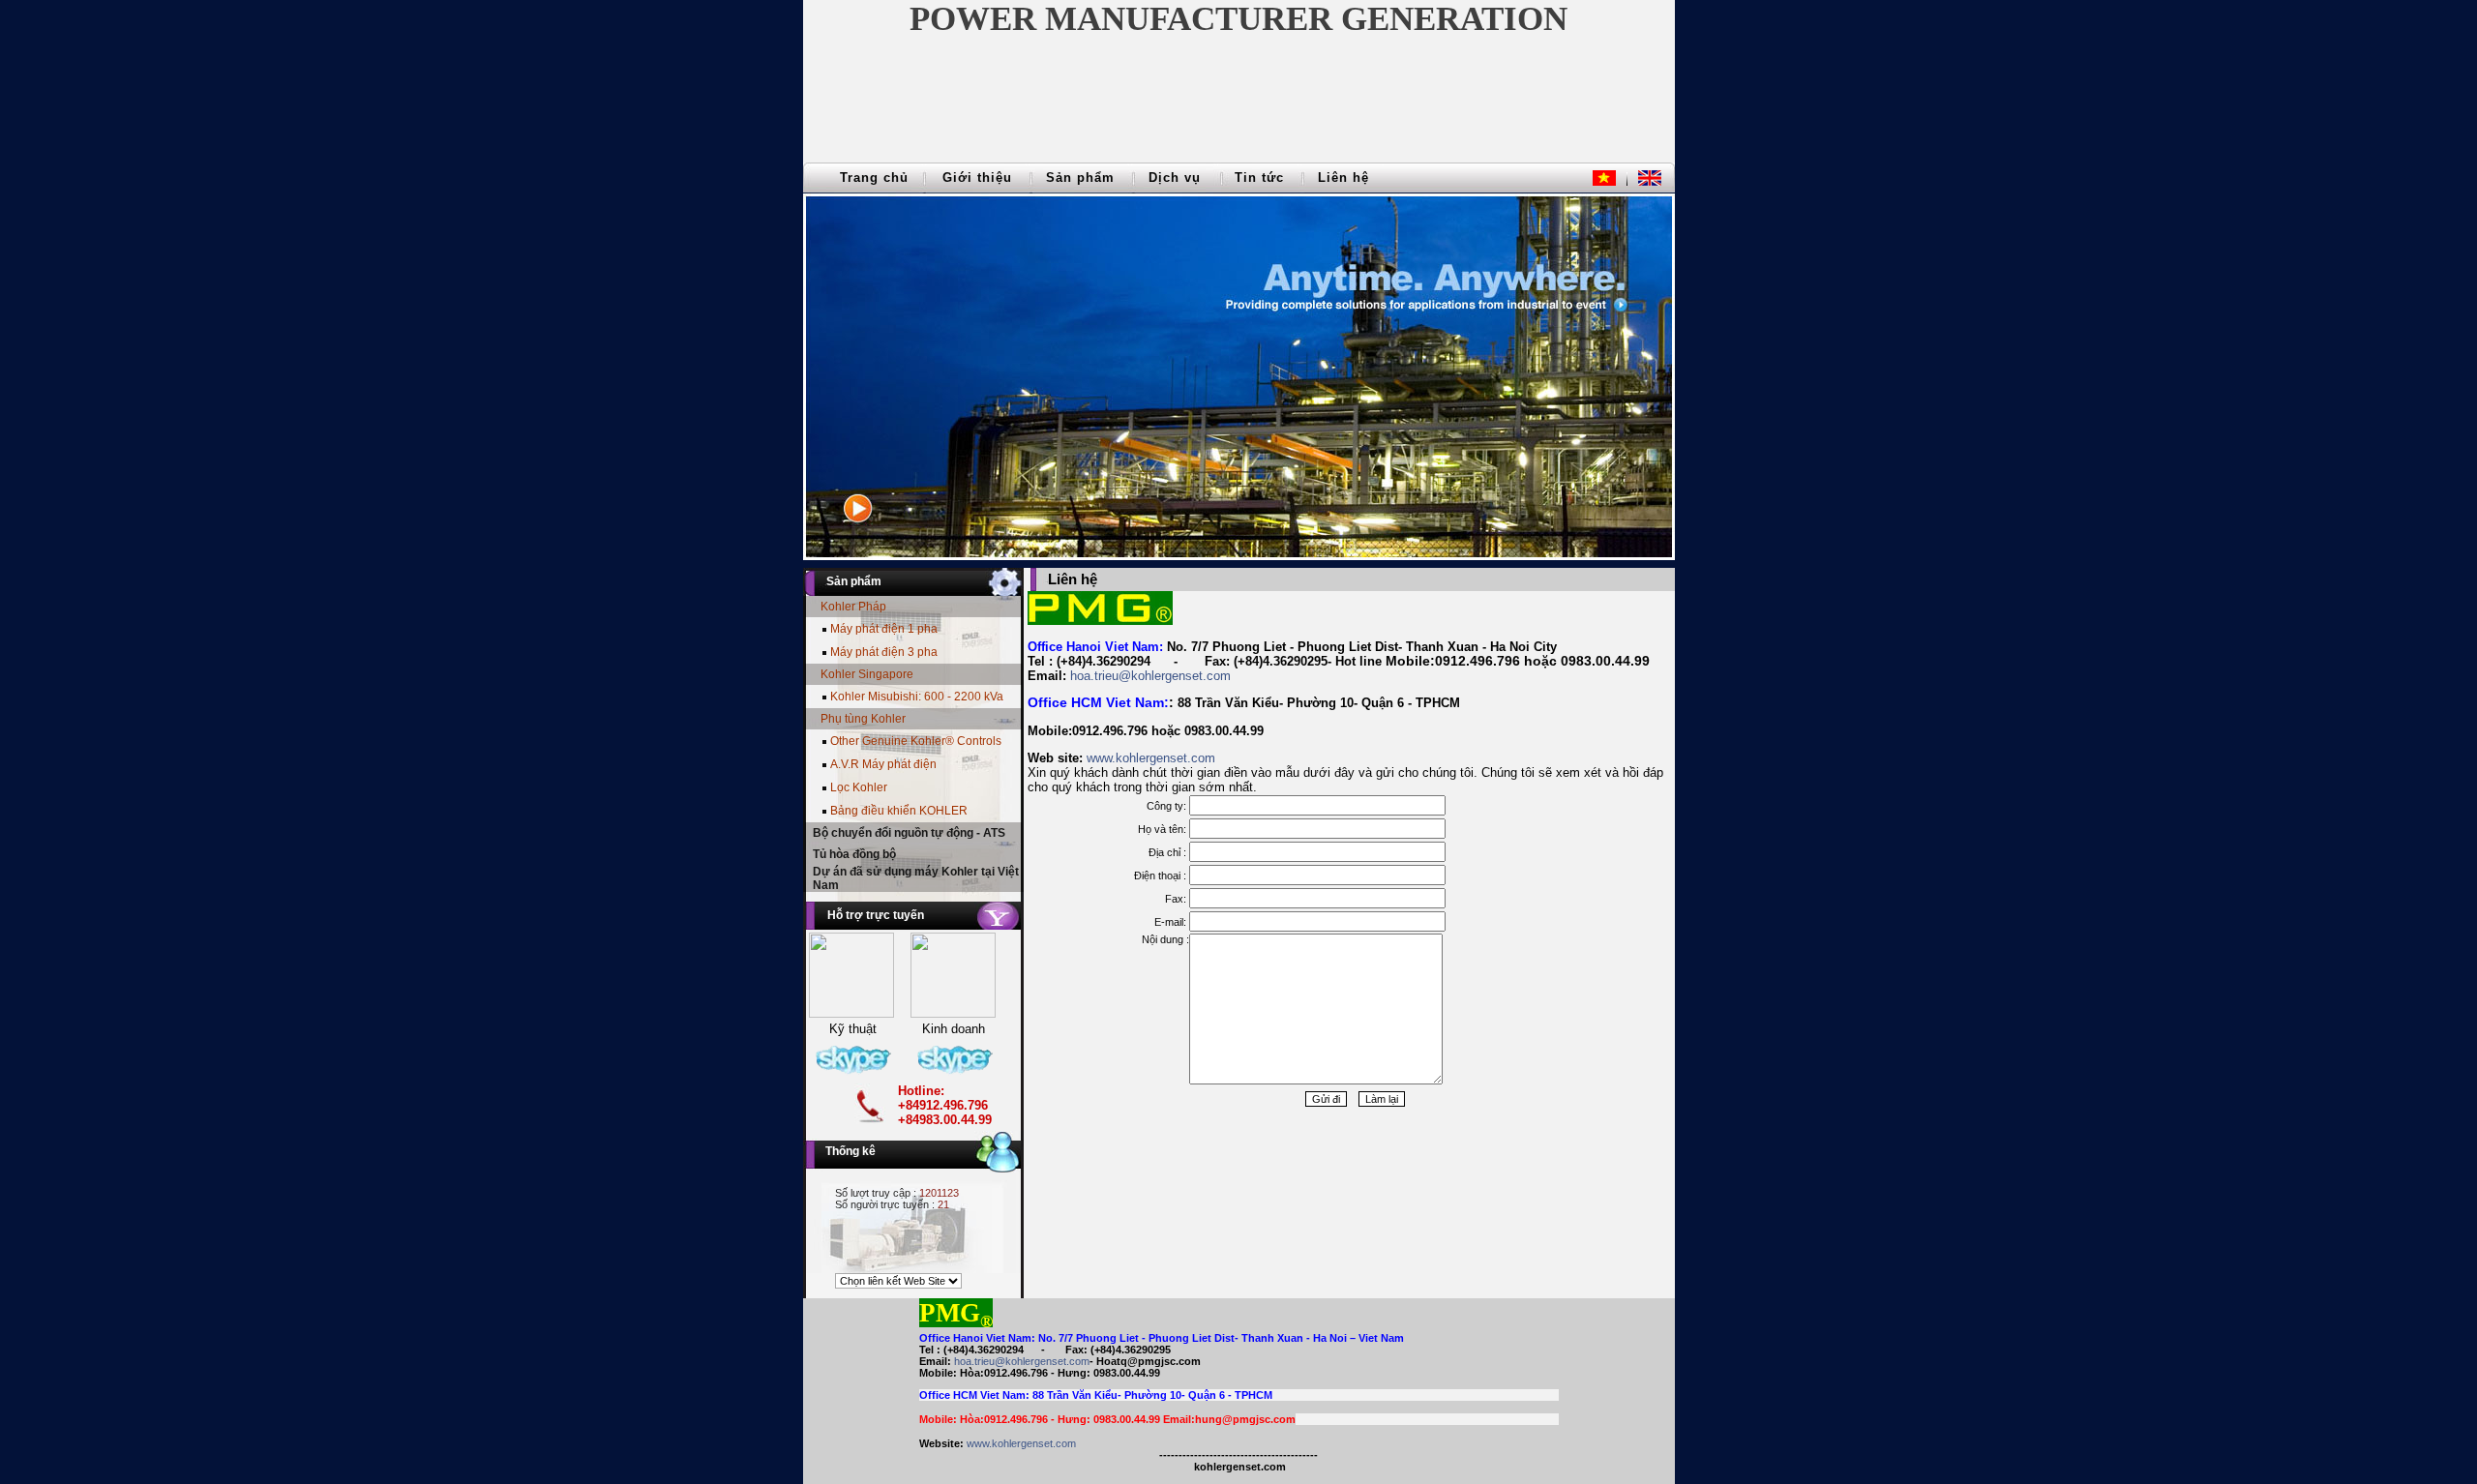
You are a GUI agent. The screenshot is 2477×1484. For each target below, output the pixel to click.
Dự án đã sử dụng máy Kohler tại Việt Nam (916, 878)
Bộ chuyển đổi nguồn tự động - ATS (909, 833)
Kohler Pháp (853, 607)
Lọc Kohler (859, 787)
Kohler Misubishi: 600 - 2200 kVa (917, 697)
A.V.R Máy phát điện (883, 764)
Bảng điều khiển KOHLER (899, 811)
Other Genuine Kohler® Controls (916, 741)
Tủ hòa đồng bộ (854, 854)
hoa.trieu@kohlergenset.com (1150, 676)
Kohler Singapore (867, 674)
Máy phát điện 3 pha (884, 652)
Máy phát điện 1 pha (884, 629)
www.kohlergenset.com (1151, 758)
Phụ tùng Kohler (863, 719)
